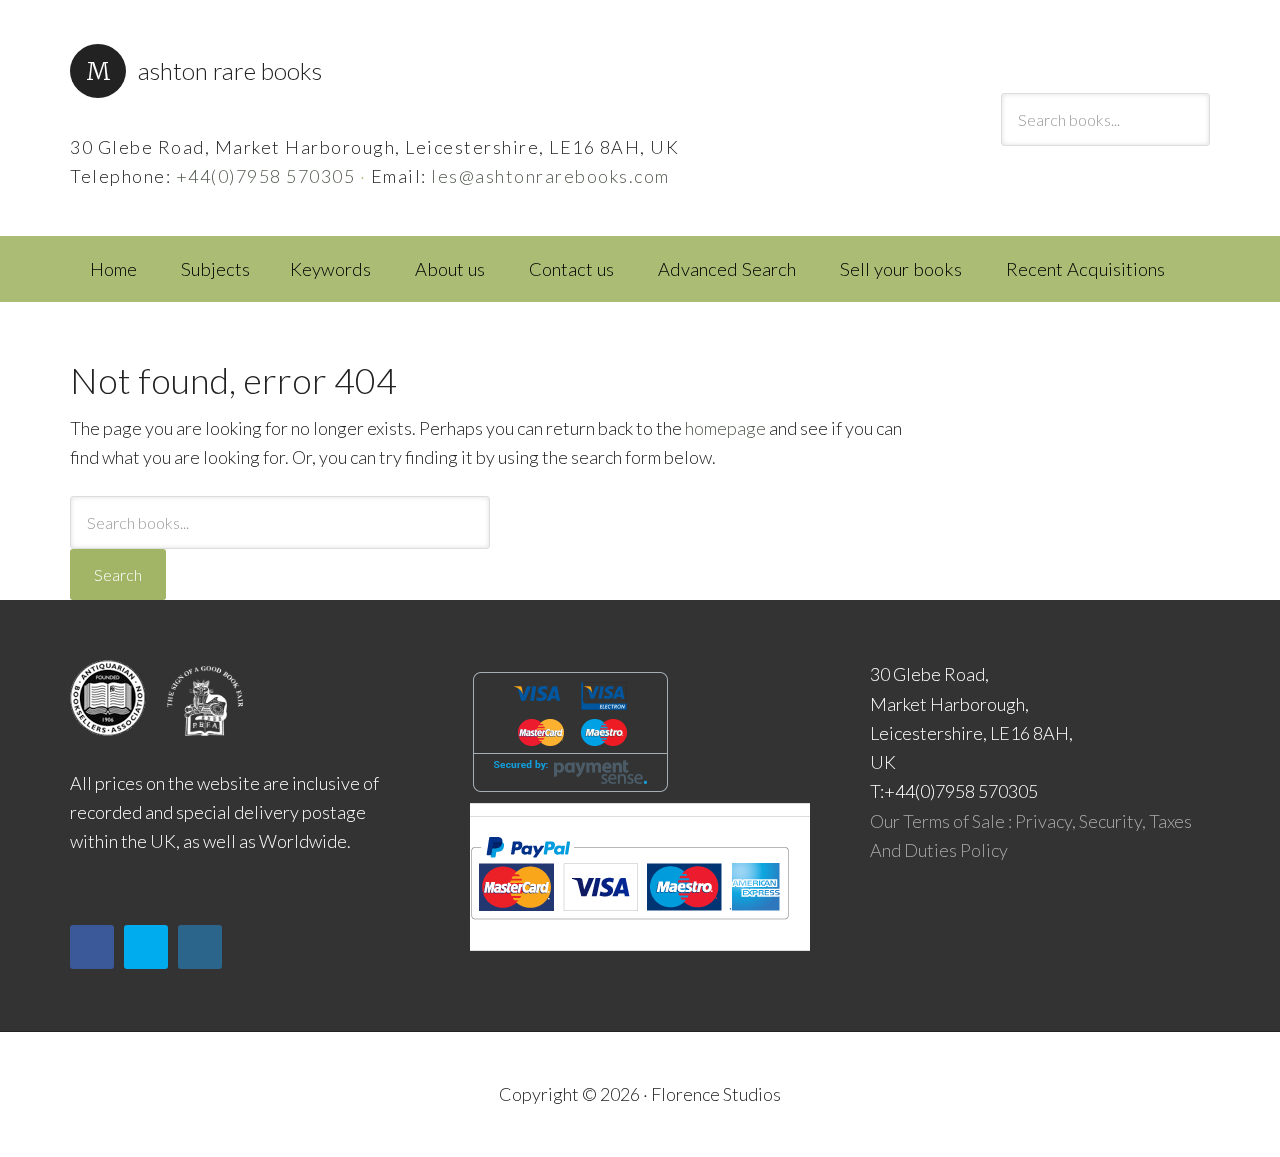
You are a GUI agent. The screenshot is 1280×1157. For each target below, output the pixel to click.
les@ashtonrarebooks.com (550, 176)
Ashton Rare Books (230, 70)
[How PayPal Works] (629, 926)
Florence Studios (716, 1094)
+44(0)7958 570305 (266, 176)
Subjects (215, 269)
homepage (725, 428)
